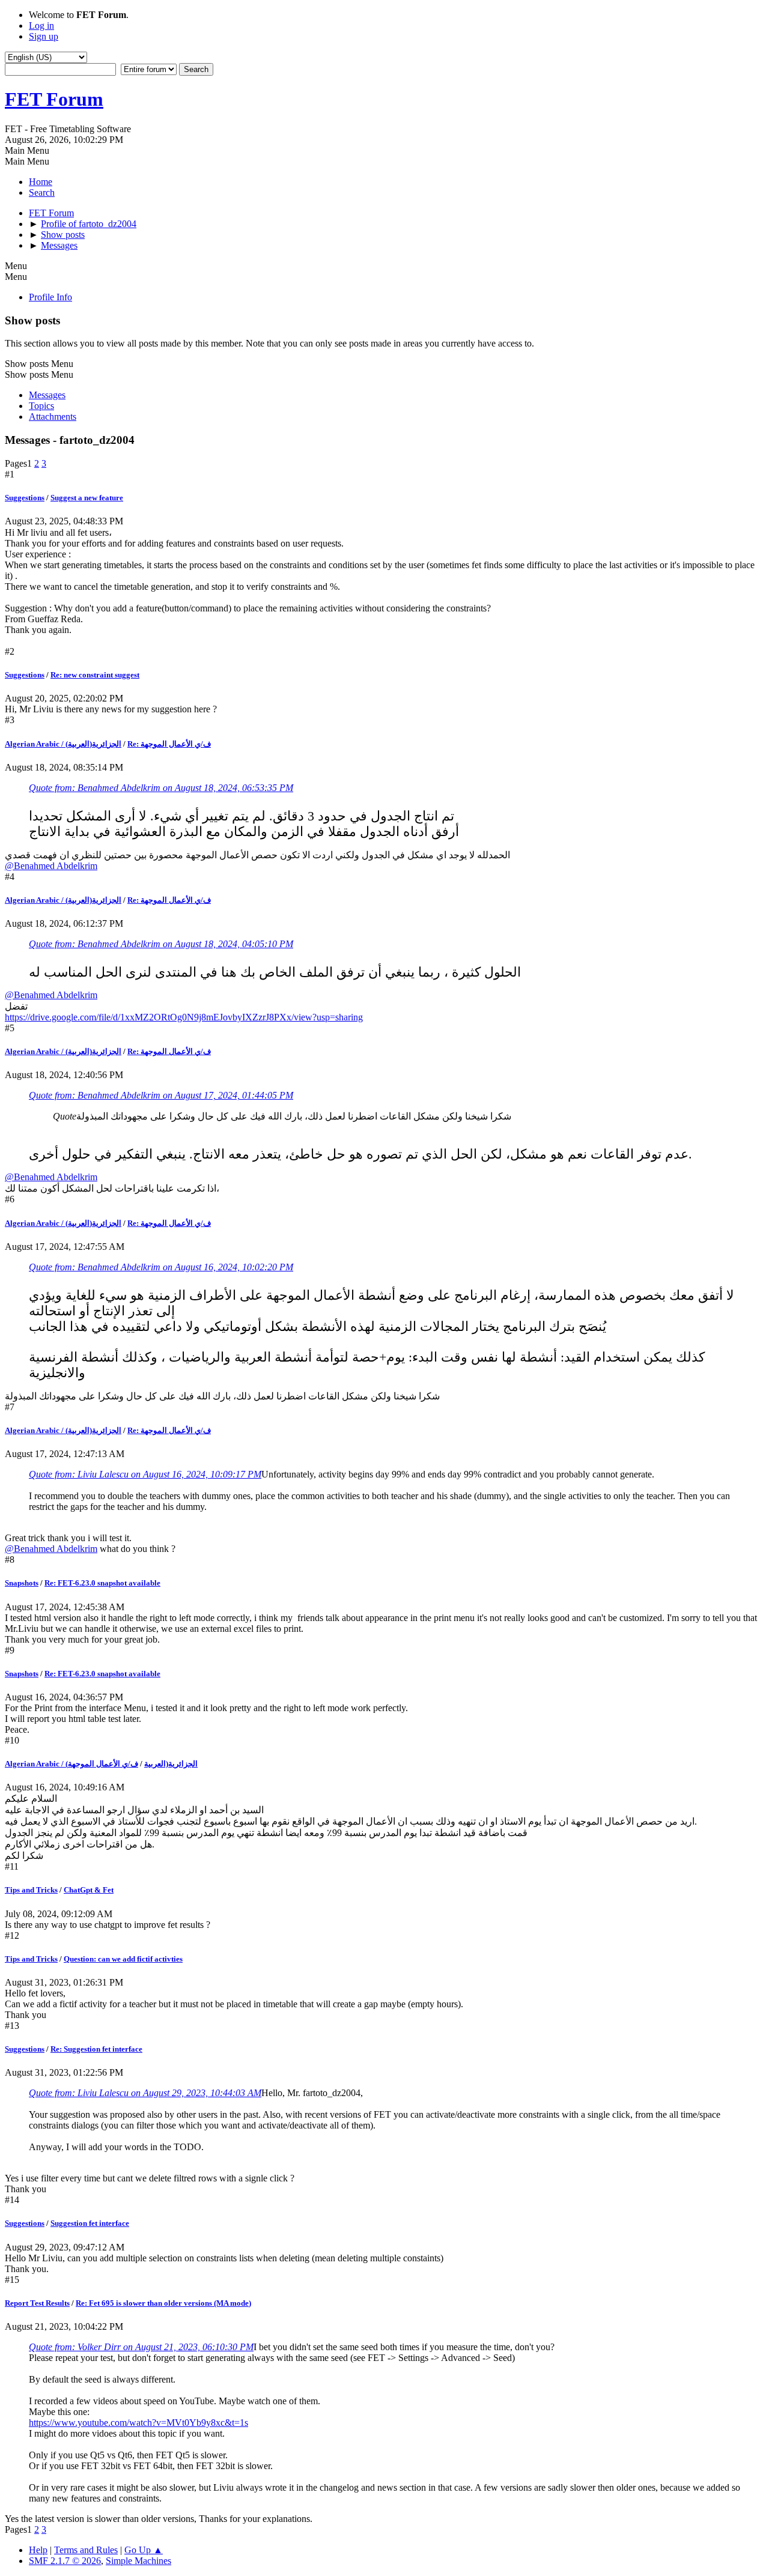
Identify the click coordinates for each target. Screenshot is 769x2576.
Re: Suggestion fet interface (96, 2049)
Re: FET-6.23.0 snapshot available (102, 1583)
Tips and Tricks (31, 1890)
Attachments (53, 417)
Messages (47, 395)
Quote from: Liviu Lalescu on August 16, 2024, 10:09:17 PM (145, 1474)
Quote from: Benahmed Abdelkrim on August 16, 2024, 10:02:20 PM (161, 1267)
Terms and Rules (86, 2550)
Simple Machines (138, 2561)
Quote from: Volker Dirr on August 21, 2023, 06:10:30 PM (141, 2347)
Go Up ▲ (144, 2550)
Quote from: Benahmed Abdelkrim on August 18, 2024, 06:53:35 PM (161, 788)
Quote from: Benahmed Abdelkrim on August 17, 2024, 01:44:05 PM (161, 1095)
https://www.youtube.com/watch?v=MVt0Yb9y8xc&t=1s (138, 2423)
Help (38, 2550)
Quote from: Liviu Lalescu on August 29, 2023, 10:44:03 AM (145, 2093)
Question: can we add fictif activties (123, 1959)
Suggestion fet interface (90, 2223)
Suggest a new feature (87, 498)
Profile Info (50, 297)
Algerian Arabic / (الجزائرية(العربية (63, 744)
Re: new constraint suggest (95, 675)
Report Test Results (37, 2303)
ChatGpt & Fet (89, 1890)
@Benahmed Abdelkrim (51, 866)
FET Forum (54, 99)
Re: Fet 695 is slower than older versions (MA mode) (163, 2303)
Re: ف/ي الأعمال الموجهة (169, 744)
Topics (41, 406)
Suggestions (25, 498)
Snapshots (22, 1583)
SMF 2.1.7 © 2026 (65, 2561)
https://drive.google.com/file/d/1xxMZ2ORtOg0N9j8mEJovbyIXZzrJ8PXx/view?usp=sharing (184, 1017)
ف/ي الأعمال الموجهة (103, 1764)
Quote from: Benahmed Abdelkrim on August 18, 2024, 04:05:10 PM (161, 944)
